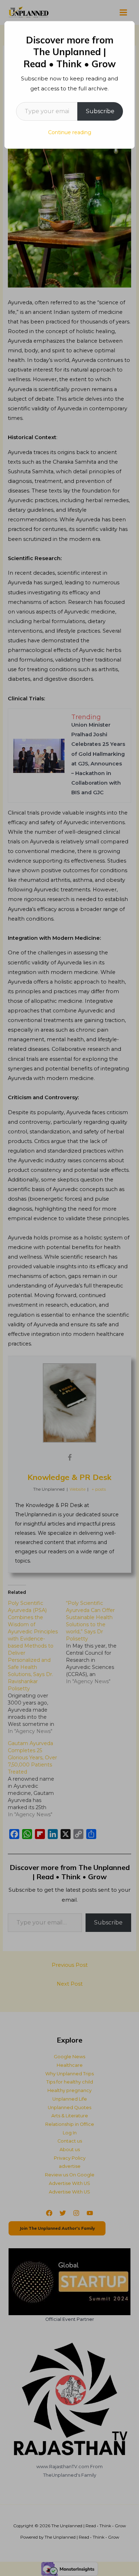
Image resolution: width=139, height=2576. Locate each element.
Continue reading (70, 132)
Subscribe (100, 111)
